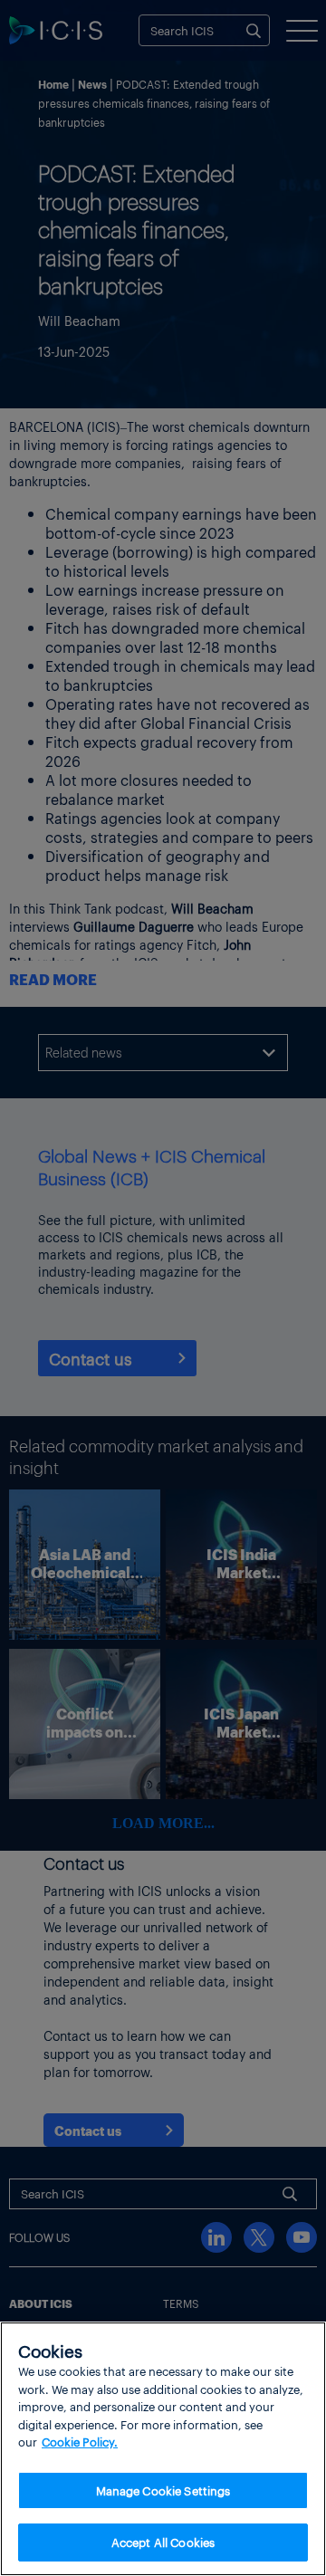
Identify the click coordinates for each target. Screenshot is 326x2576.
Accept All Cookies (163, 2542)
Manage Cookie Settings (163, 2490)
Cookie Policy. (80, 2442)
